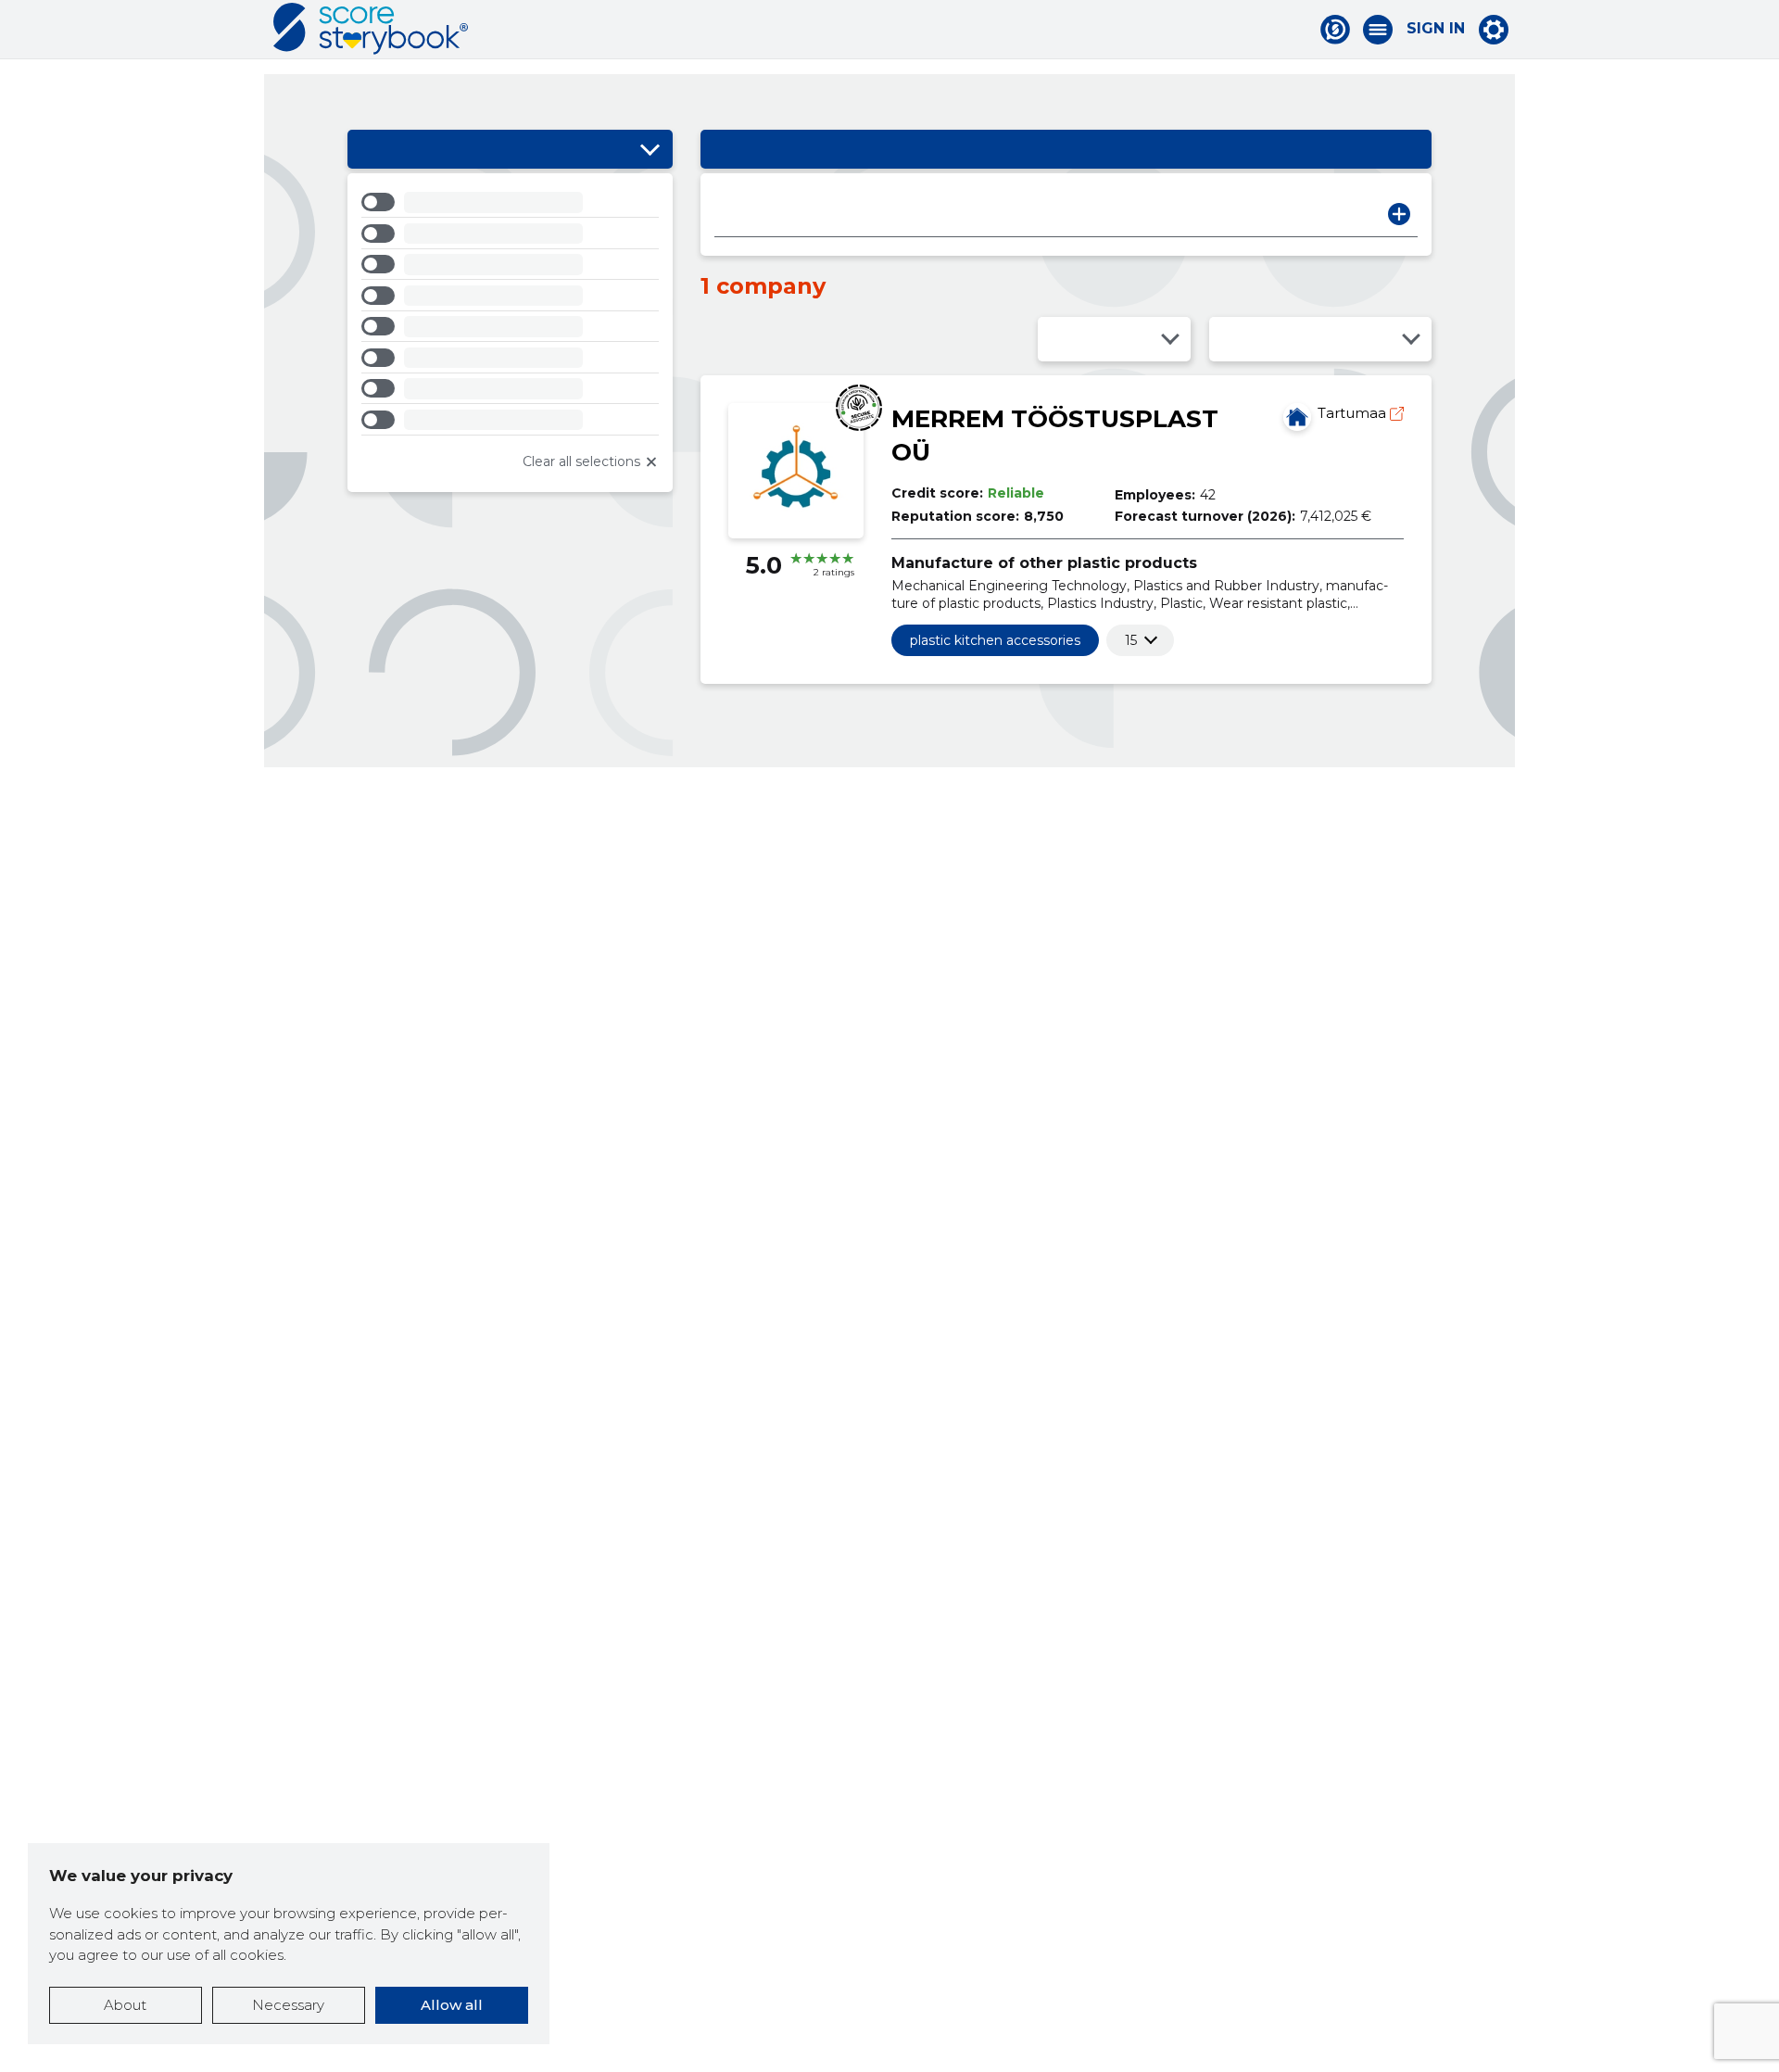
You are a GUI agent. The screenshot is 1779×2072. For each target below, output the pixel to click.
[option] (510, 205)
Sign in (1436, 29)
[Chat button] (1335, 30)
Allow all (452, 2005)
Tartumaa (1354, 413)
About (125, 2005)
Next (1399, 214)
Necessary (288, 2005)
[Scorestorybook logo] (371, 29)
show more (1131, 640)
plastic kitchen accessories (995, 640)
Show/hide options (650, 149)
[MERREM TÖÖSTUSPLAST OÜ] (1297, 417)
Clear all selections (581, 461)
